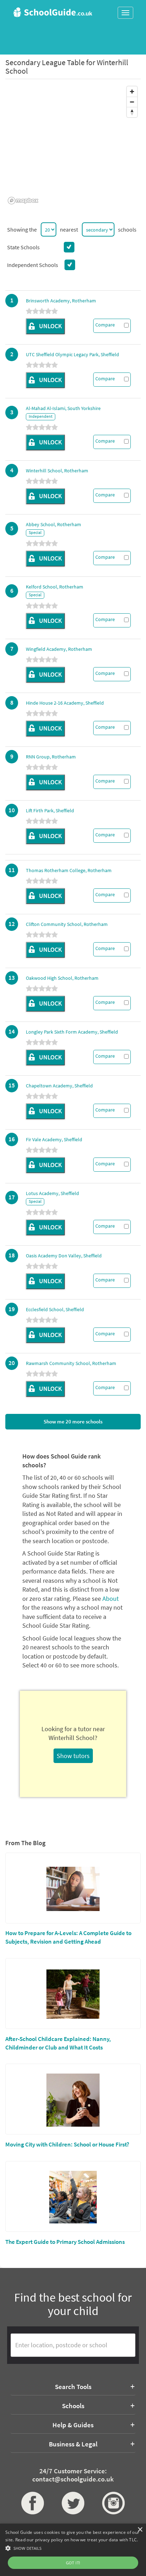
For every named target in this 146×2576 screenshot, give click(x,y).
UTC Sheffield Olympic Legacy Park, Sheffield (72, 354)
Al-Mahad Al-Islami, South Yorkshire (63, 408)
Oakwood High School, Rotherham (62, 978)
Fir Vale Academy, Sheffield (54, 1139)
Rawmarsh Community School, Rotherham (71, 1363)
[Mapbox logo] (23, 201)
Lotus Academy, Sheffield (52, 1193)
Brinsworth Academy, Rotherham (61, 301)
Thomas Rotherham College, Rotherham (69, 870)
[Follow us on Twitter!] (73, 2503)
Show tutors (73, 1756)
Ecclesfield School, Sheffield (55, 1309)
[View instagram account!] (113, 2503)
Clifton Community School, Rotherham (67, 924)
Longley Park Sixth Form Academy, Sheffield (72, 1032)
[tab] (73, 2387)
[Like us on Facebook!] (33, 2503)
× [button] (140, 2530)
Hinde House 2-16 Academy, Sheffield (65, 703)
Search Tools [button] (73, 2387)
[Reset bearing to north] (132, 112)
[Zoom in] (132, 92)
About (111, 1599)
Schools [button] (73, 2406)
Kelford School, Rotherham (55, 587)
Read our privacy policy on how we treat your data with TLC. (77, 2540)
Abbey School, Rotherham (54, 524)
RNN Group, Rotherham (51, 757)
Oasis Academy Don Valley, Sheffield (64, 1256)
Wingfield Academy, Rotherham (59, 649)
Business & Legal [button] (73, 2444)
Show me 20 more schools (73, 1421)
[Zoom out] (132, 102)
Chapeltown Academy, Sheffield (59, 1086)
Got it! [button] (73, 2563)
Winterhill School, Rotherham (57, 471)
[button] (73, 2548)
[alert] (73, 2550)
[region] (73, 145)
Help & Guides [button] (73, 2425)
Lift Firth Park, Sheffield (50, 811)
